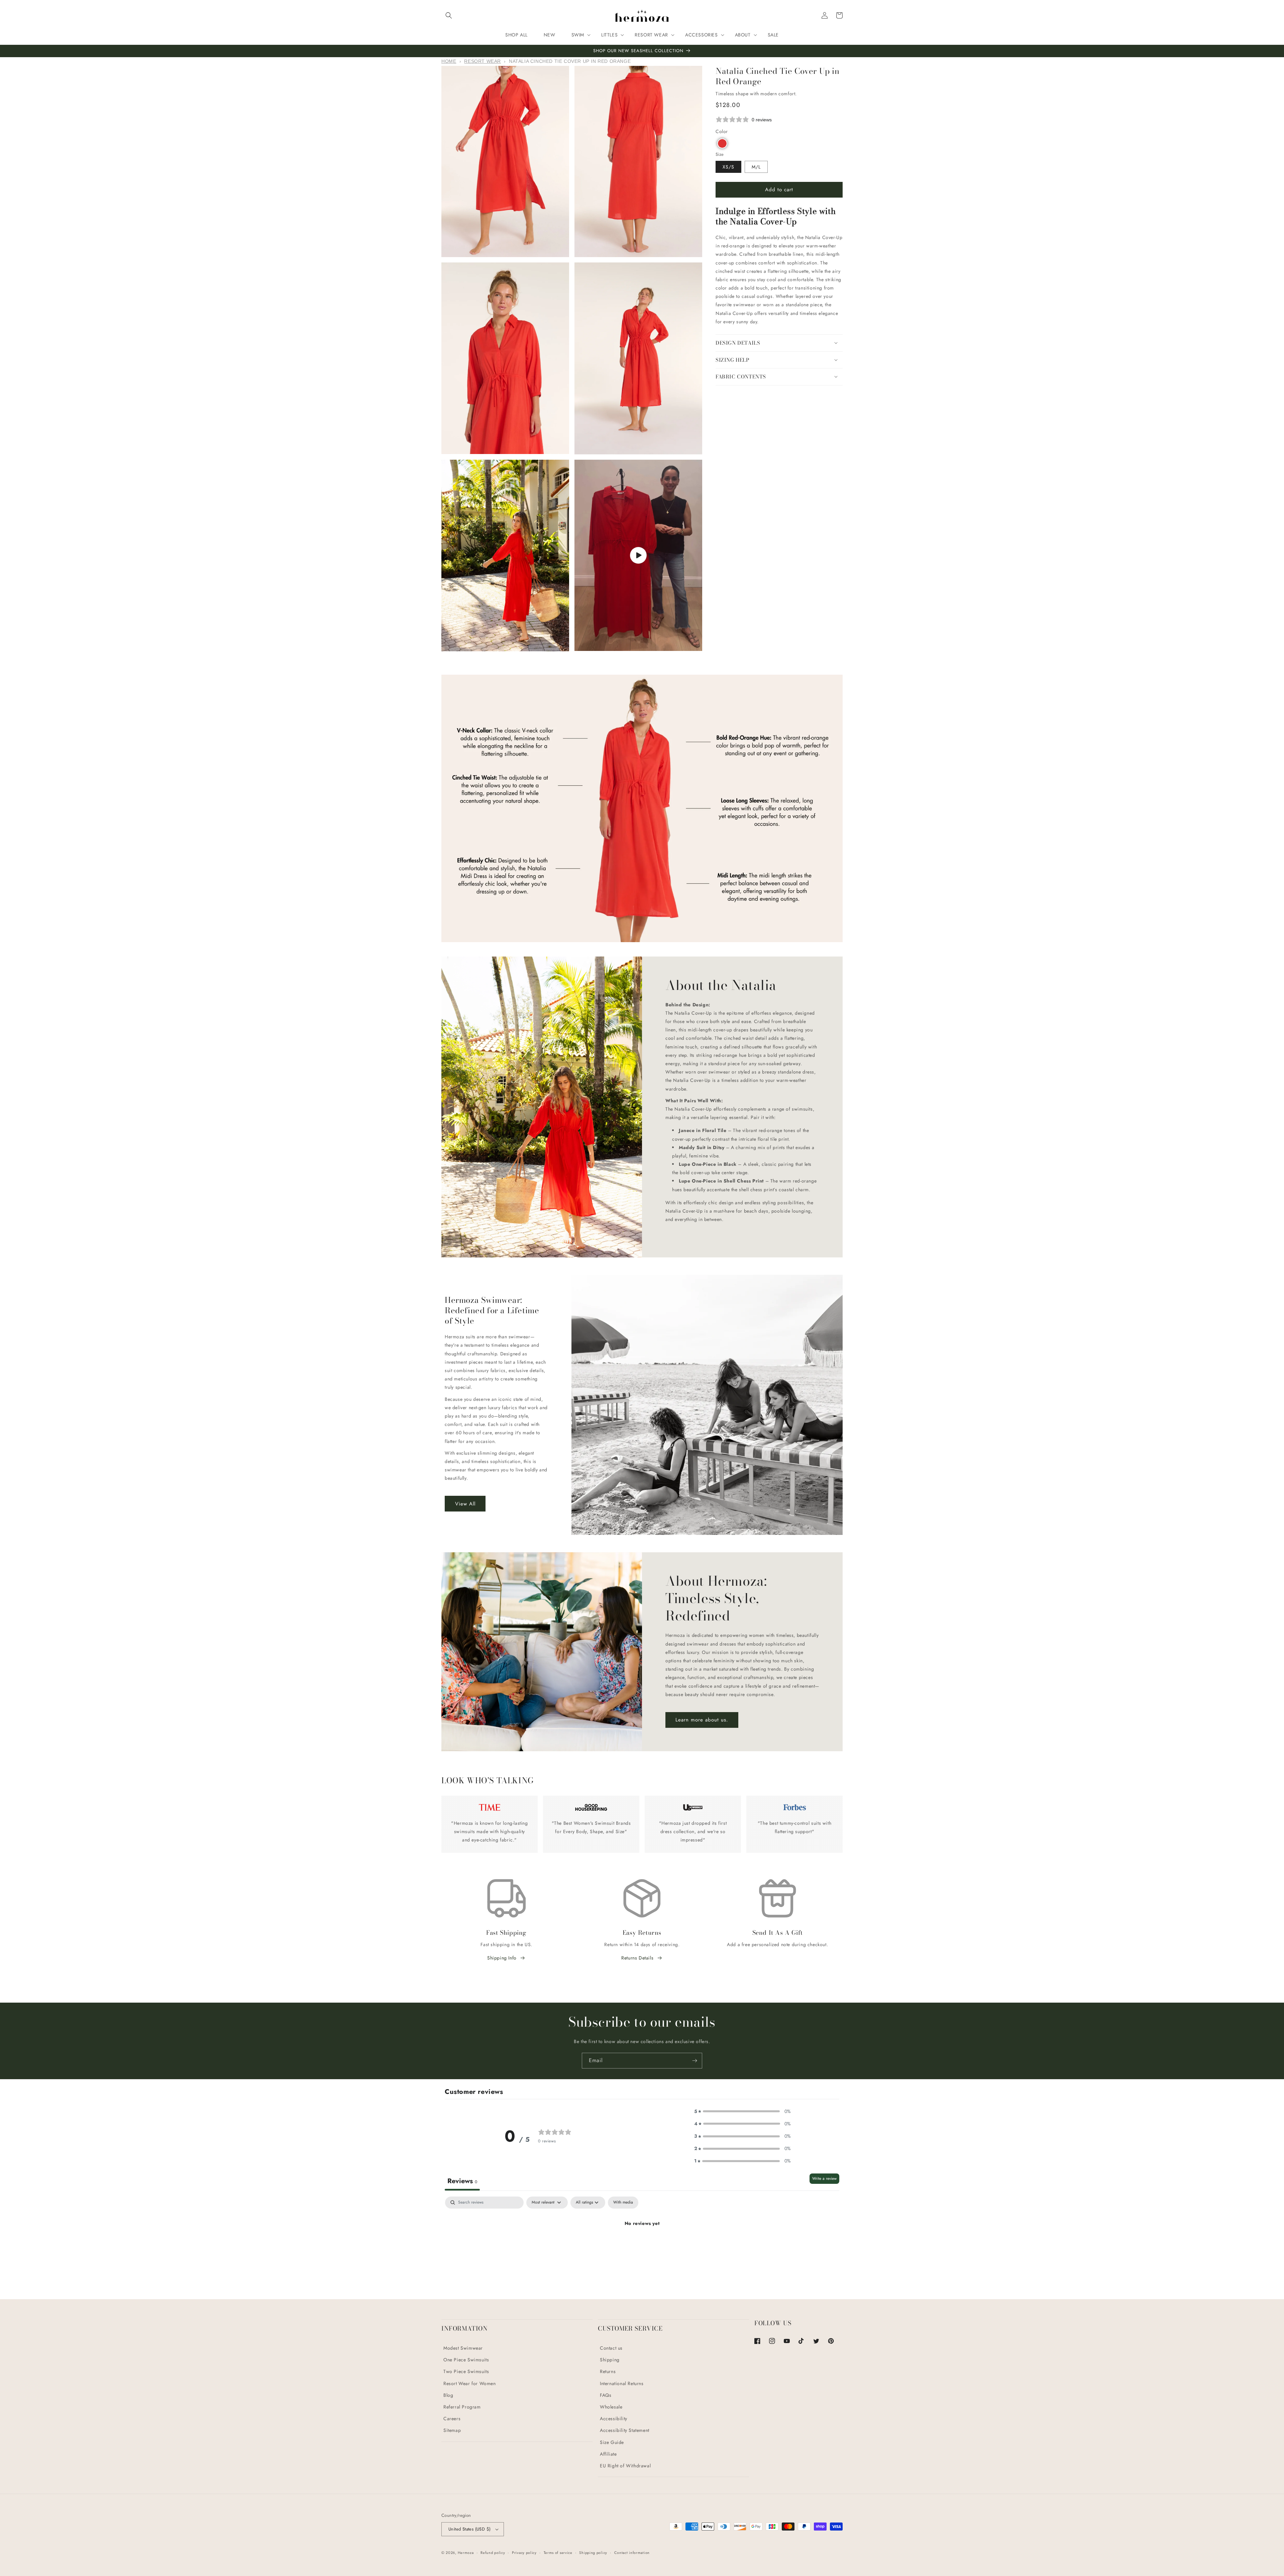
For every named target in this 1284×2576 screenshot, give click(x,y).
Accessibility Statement (625, 2430)
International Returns (622, 2383)
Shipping (610, 2360)
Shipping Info (502, 1958)
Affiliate (608, 2454)
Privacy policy (524, 2553)
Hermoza (466, 2553)
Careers (452, 2419)
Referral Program (462, 2407)
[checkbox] (623, 2203)
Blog (448, 2395)
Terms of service (558, 2553)
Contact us (611, 2348)
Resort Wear (483, 61)
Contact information (632, 2553)
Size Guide (612, 2442)
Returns (608, 2371)
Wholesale (611, 2407)
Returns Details (637, 1958)
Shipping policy (593, 2553)
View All (465, 1504)
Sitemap (452, 2430)
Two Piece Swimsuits (466, 2371)
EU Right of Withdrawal (625, 2466)
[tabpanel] (642, 2246)
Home (449, 61)
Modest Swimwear (463, 2348)
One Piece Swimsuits (466, 2360)
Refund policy (493, 2553)
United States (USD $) (469, 2529)
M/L (756, 166)
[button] (449, 15)
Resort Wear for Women (470, 2383)
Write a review (824, 2178)
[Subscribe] (694, 2061)
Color (722, 131)
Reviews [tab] (462, 2181)
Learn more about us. (702, 1720)
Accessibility (614, 2419)
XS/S (728, 166)
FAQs (606, 2395)
